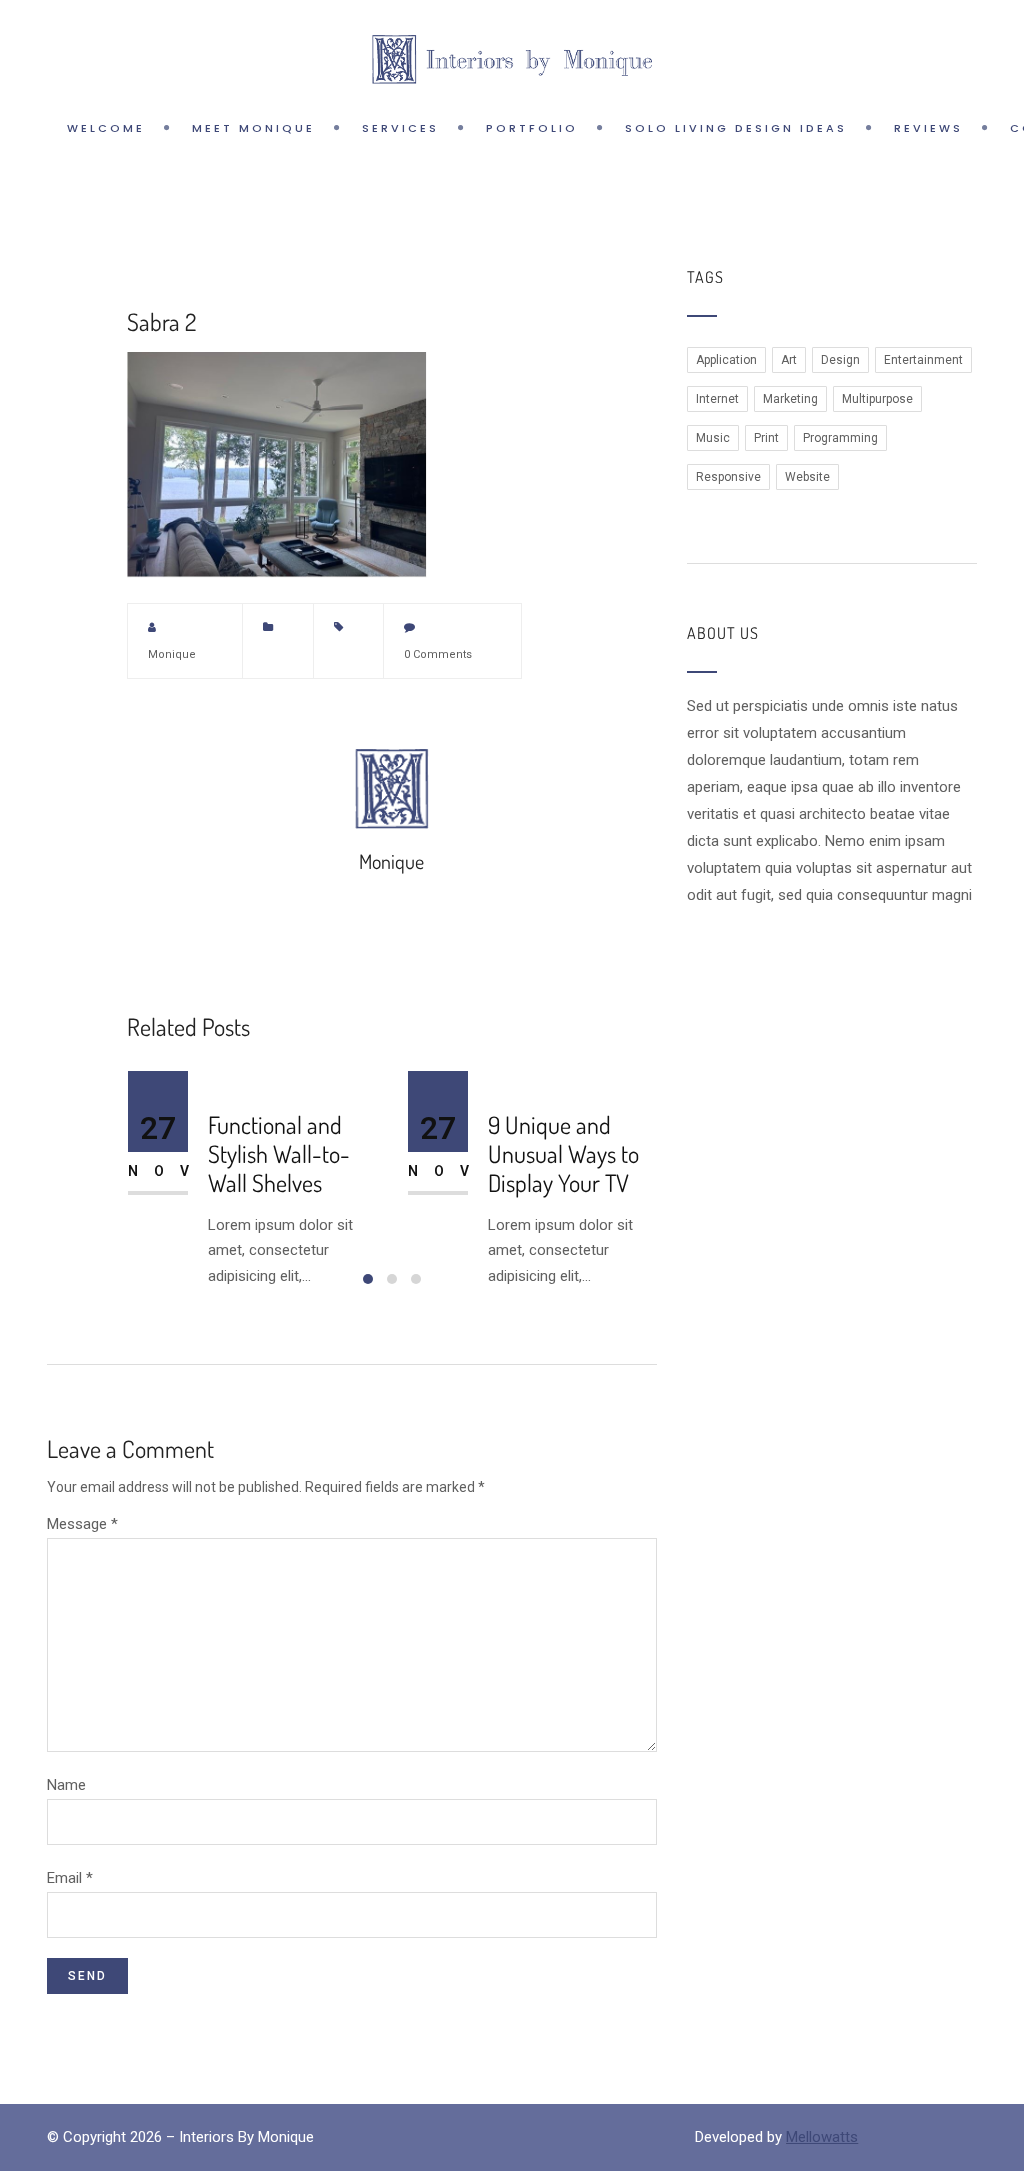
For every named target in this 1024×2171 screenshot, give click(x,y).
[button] (368, 1279)
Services (400, 128)
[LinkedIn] (637, 655)
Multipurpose (877, 399)
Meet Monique (253, 128)
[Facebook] (603, 627)
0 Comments (438, 654)
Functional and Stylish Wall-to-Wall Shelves (279, 1154)
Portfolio (532, 128)
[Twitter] (569, 627)
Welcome (106, 128)
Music (713, 438)
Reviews (928, 128)
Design (840, 360)
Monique (172, 654)
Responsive (728, 477)
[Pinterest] (637, 627)
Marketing (790, 399)
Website (807, 477)
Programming (840, 438)
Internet (717, 399)
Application (726, 360)
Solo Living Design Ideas (736, 128)
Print (766, 438)
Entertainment (923, 360)
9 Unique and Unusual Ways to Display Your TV (563, 1154)
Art (789, 360)
